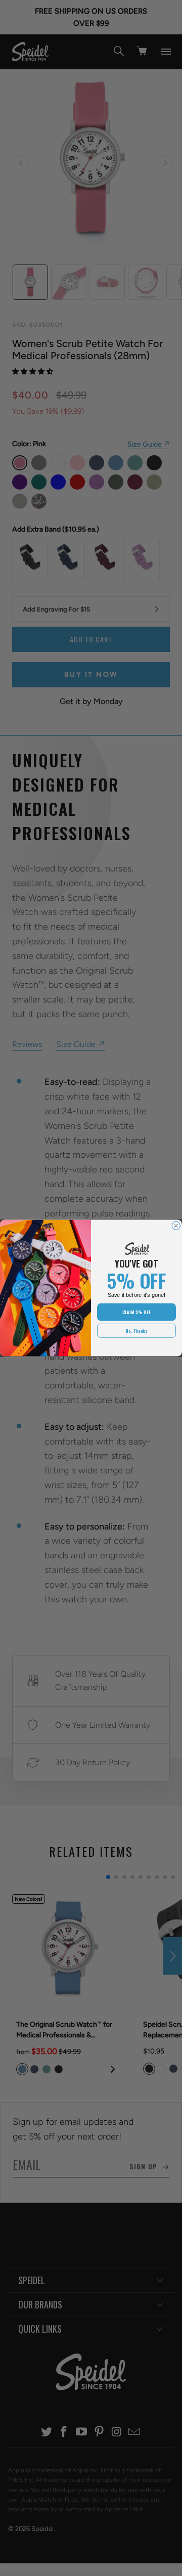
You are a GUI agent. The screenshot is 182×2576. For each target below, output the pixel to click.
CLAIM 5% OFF (136, 1312)
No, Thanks (136, 1331)
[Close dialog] (176, 1226)
